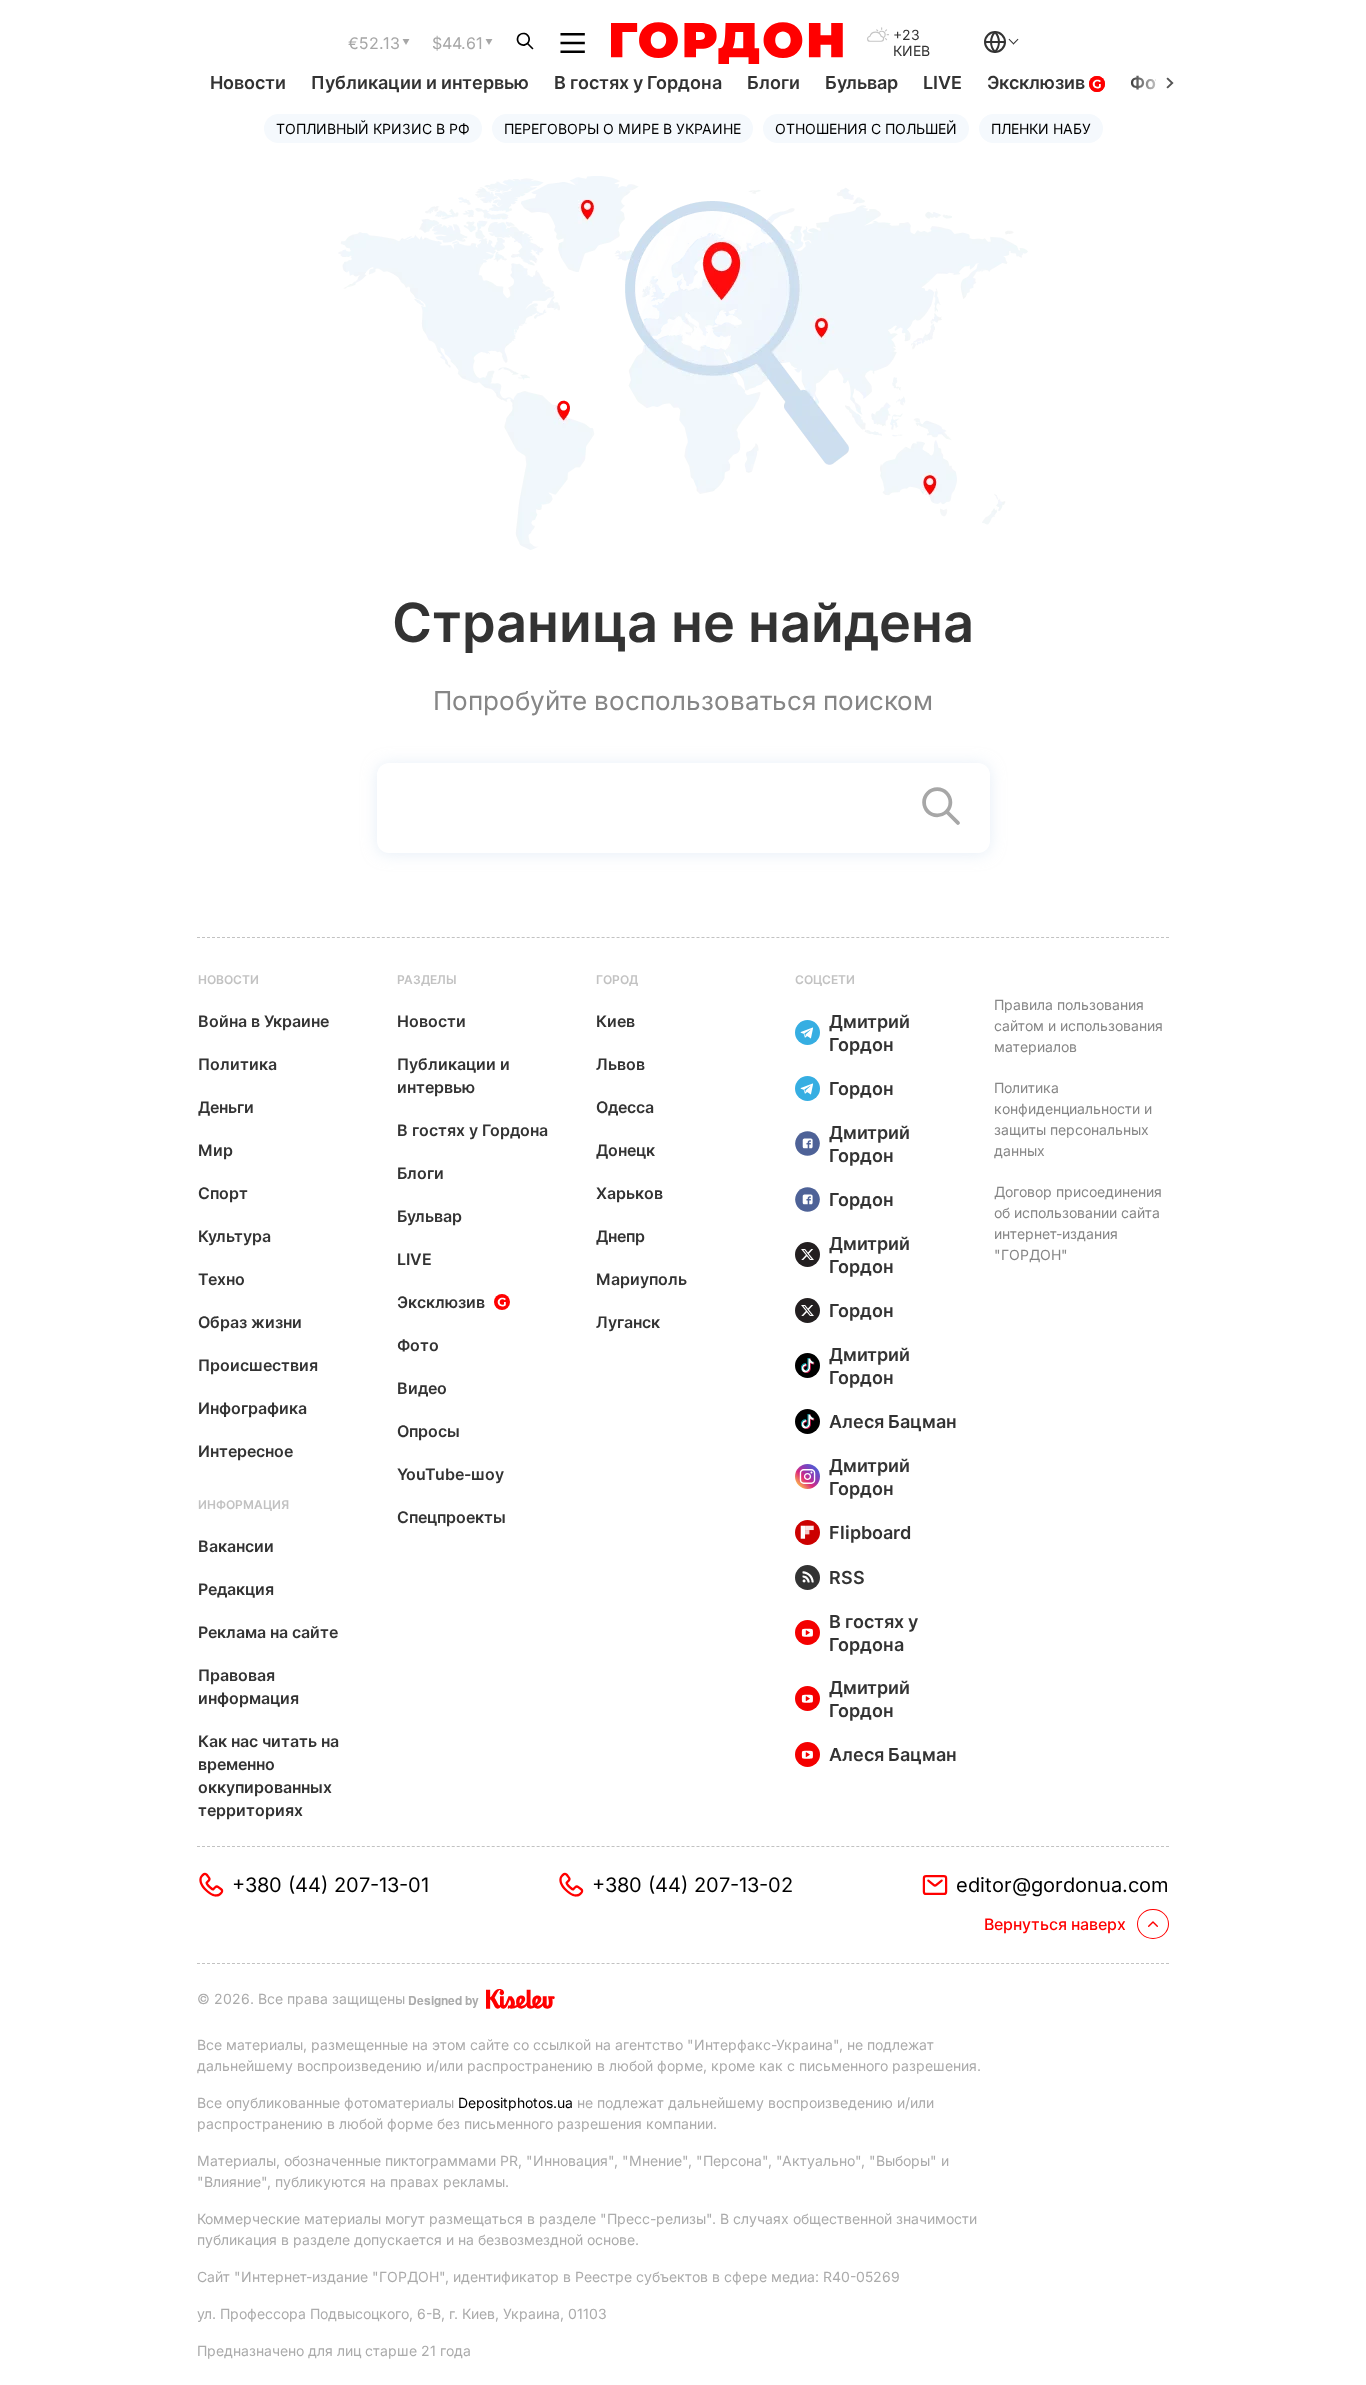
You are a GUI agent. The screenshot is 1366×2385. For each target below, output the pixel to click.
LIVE (942, 82)
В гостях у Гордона (638, 82)
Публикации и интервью (420, 82)
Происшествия (258, 1365)
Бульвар (861, 82)
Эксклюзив (1038, 82)
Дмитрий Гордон (869, 1033)
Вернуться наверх (1055, 1924)
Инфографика (252, 1408)
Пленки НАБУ (1041, 128)
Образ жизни (250, 1322)
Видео (422, 1388)
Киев (615, 1021)
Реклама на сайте (268, 1632)
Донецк (625, 1150)
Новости (248, 82)
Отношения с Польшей (866, 128)
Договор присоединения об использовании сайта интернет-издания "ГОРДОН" (1078, 1223)
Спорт (223, 1193)
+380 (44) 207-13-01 (330, 1885)
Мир (215, 1150)
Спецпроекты (451, 1517)
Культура (234, 1236)
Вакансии (236, 1546)
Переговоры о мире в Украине (622, 128)
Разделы (427, 979)
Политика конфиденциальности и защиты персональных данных (1073, 1119)
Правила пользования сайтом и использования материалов (1078, 1025)
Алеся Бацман (893, 1421)
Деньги (226, 1107)
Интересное (245, 1451)
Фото (418, 1345)
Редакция (236, 1589)
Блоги (773, 82)
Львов (620, 1064)
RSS (847, 1577)
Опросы (428, 1431)
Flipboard (870, 1532)
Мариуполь (641, 1279)
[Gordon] (726, 43)
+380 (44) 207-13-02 (692, 1885)
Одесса (625, 1107)
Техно (221, 1279)
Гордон (861, 1088)
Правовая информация (248, 1686)
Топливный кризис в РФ (373, 128)
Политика (237, 1064)
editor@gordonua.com (1062, 1885)
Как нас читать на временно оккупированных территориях (268, 1775)
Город (617, 979)
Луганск (628, 1322)
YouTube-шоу (450, 1474)
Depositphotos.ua (515, 2102)
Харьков (629, 1193)
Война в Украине (263, 1021)
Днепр (620, 1236)
